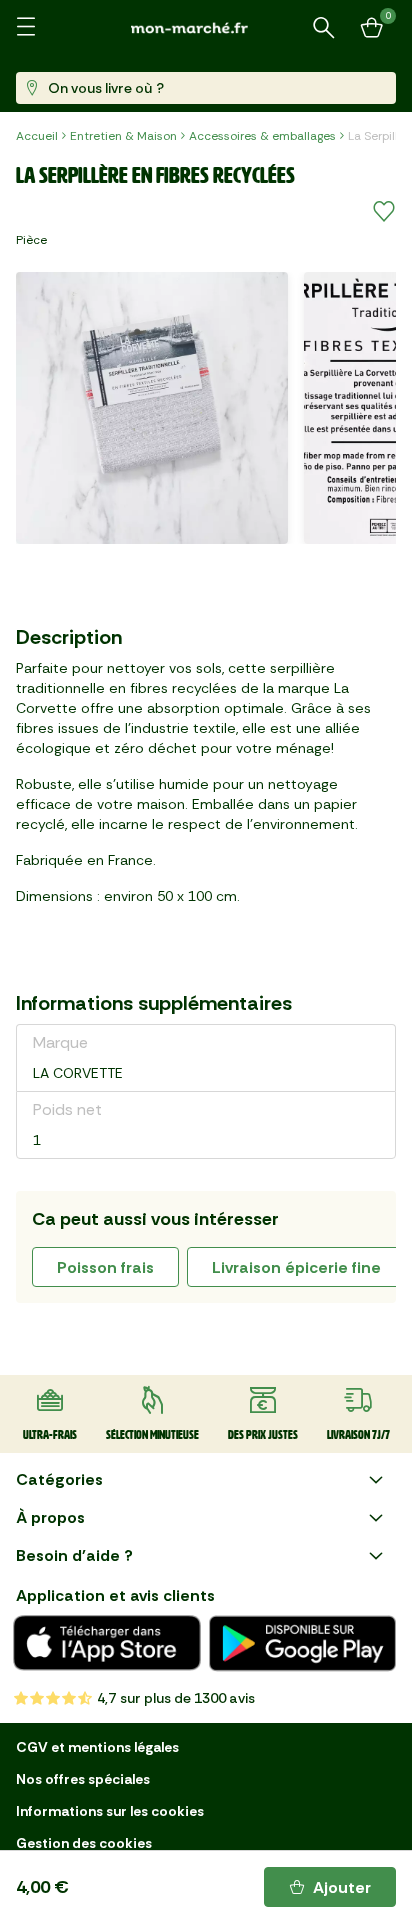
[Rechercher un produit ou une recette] (324, 28)
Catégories (59, 1479)
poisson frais (105, 1267)
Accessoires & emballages (262, 136)
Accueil (37, 136)
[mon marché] (206, 27)
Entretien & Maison (123, 136)
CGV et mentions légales (97, 1747)
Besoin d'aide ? (74, 1555)
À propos (50, 1517)
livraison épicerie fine (296, 1267)
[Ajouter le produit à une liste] (384, 212)
